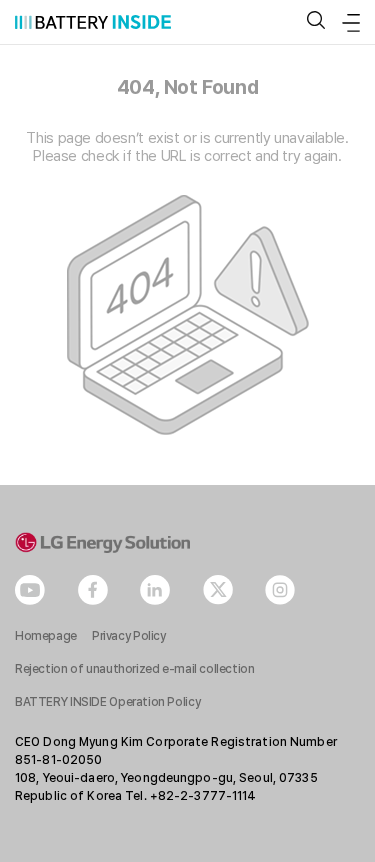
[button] (316, 21)
